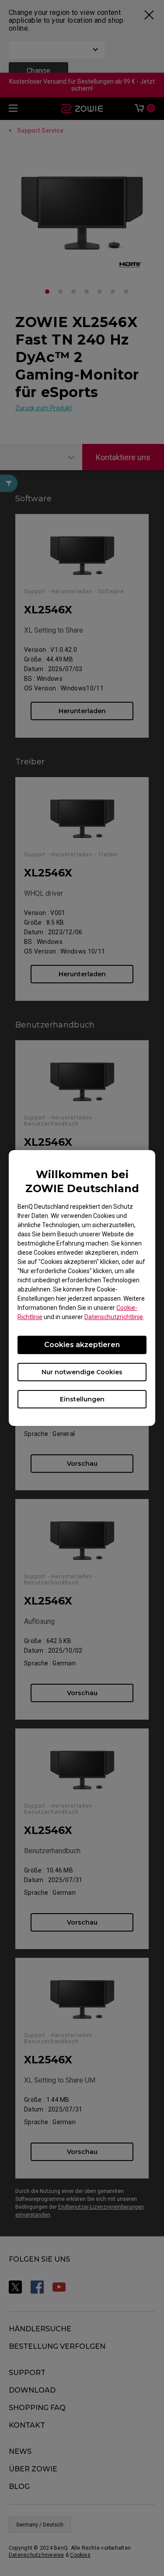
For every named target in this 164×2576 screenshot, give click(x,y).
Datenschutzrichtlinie (114, 1317)
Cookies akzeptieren (82, 1345)
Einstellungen (82, 1399)
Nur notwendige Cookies (82, 1372)
